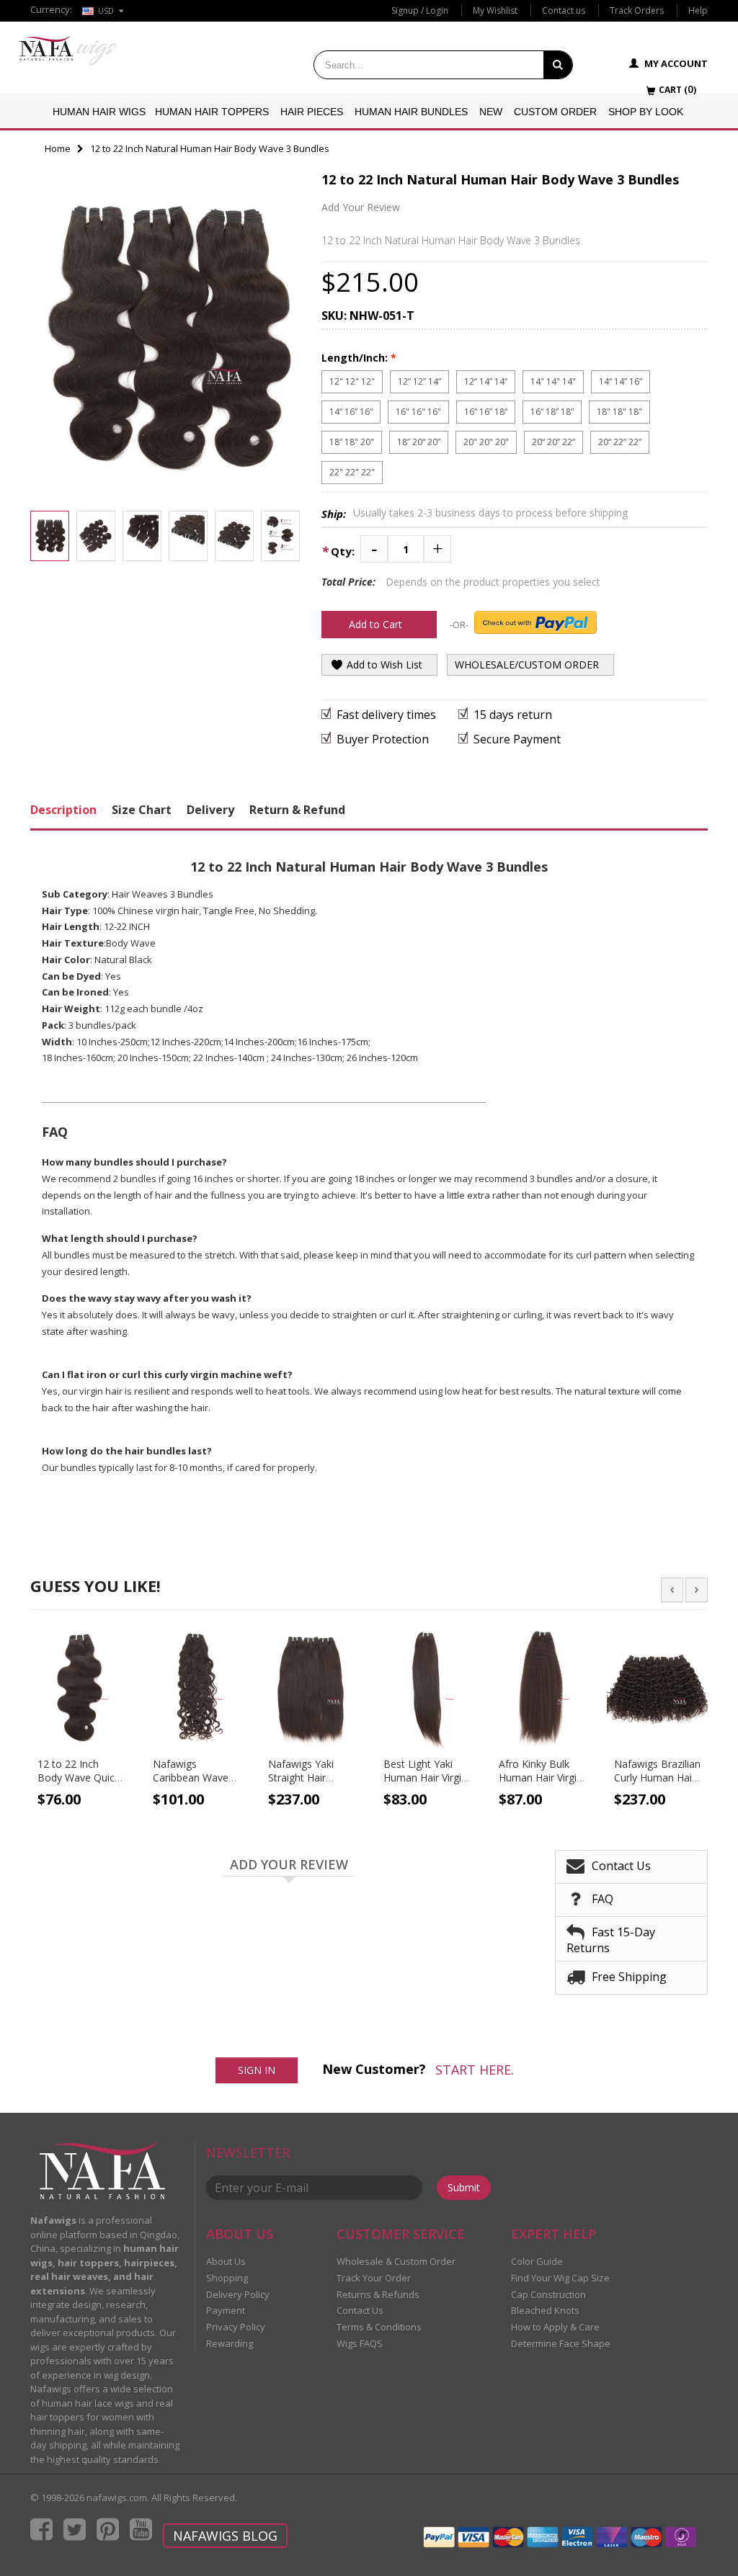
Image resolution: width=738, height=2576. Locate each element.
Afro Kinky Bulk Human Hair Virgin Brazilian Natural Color (541, 1784)
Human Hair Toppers (212, 112)
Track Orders (637, 10)
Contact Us (621, 1865)
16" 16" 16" (418, 412)
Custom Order (555, 112)
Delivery (210, 810)
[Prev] (672, 1590)
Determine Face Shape (561, 2343)
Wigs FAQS (360, 2343)
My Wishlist (495, 10)
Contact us (564, 10)
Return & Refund (297, 810)
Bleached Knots (545, 2310)
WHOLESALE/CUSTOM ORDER (527, 665)
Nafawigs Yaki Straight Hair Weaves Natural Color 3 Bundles (305, 1784)
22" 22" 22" (352, 472)
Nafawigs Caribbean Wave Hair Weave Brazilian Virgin (191, 1784)
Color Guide (537, 2261)
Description (63, 810)
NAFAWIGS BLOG (225, 2536)
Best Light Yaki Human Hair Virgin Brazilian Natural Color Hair (425, 1784)
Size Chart (142, 810)
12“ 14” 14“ (486, 381)
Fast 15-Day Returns (611, 1939)
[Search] (558, 65)
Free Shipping (629, 1976)
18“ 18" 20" (352, 442)
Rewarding (230, 2343)
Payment (226, 2310)
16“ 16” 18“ (486, 412)
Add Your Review (361, 207)
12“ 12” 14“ (419, 381)
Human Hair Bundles (411, 112)
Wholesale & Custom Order (396, 2261)
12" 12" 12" (352, 381)
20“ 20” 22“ (553, 442)
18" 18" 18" (619, 412)
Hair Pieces (312, 112)
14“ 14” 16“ (621, 381)
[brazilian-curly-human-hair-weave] (657, 1687)
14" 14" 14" (553, 381)
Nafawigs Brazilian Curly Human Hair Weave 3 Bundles (657, 1777)
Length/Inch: (359, 358)
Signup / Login (420, 10)
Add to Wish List (383, 665)
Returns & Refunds (378, 2294)
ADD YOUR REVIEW (289, 1865)
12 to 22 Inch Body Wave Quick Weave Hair (79, 1777)
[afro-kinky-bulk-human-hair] (542, 1687)
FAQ (603, 1898)
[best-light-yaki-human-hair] (427, 1687)
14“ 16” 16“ (351, 412)
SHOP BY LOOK (646, 112)
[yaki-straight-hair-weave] (311, 1687)
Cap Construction (548, 2294)
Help (698, 10)
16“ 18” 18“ (552, 412)
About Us (226, 2261)
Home (58, 148)
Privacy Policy (236, 2327)
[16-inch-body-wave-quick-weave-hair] (81, 1687)
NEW (491, 112)
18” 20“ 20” (419, 442)
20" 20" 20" (486, 442)
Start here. (475, 2070)
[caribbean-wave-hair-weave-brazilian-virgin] (196, 1687)
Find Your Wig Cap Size (560, 2278)
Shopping (227, 2278)
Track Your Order (374, 2278)
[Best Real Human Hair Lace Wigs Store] (69, 51)
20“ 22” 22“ (620, 442)
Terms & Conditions (379, 2327)
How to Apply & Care (555, 2327)
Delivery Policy (238, 2294)
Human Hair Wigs (99, 112)
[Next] (697, 1590)
